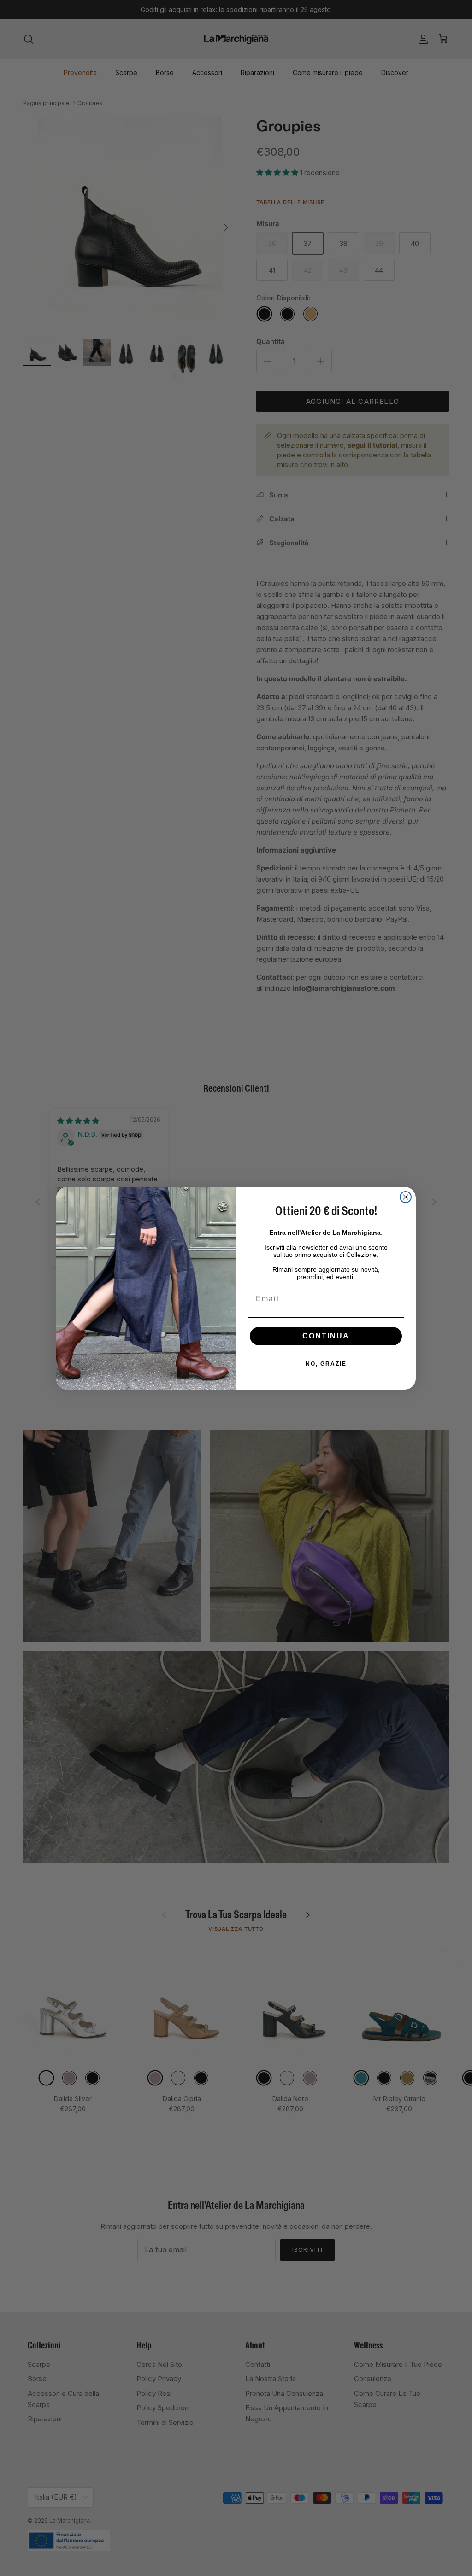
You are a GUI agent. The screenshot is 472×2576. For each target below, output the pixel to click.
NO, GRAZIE (326, 1364)
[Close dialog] (406, 1197)
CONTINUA (326, 1336)
